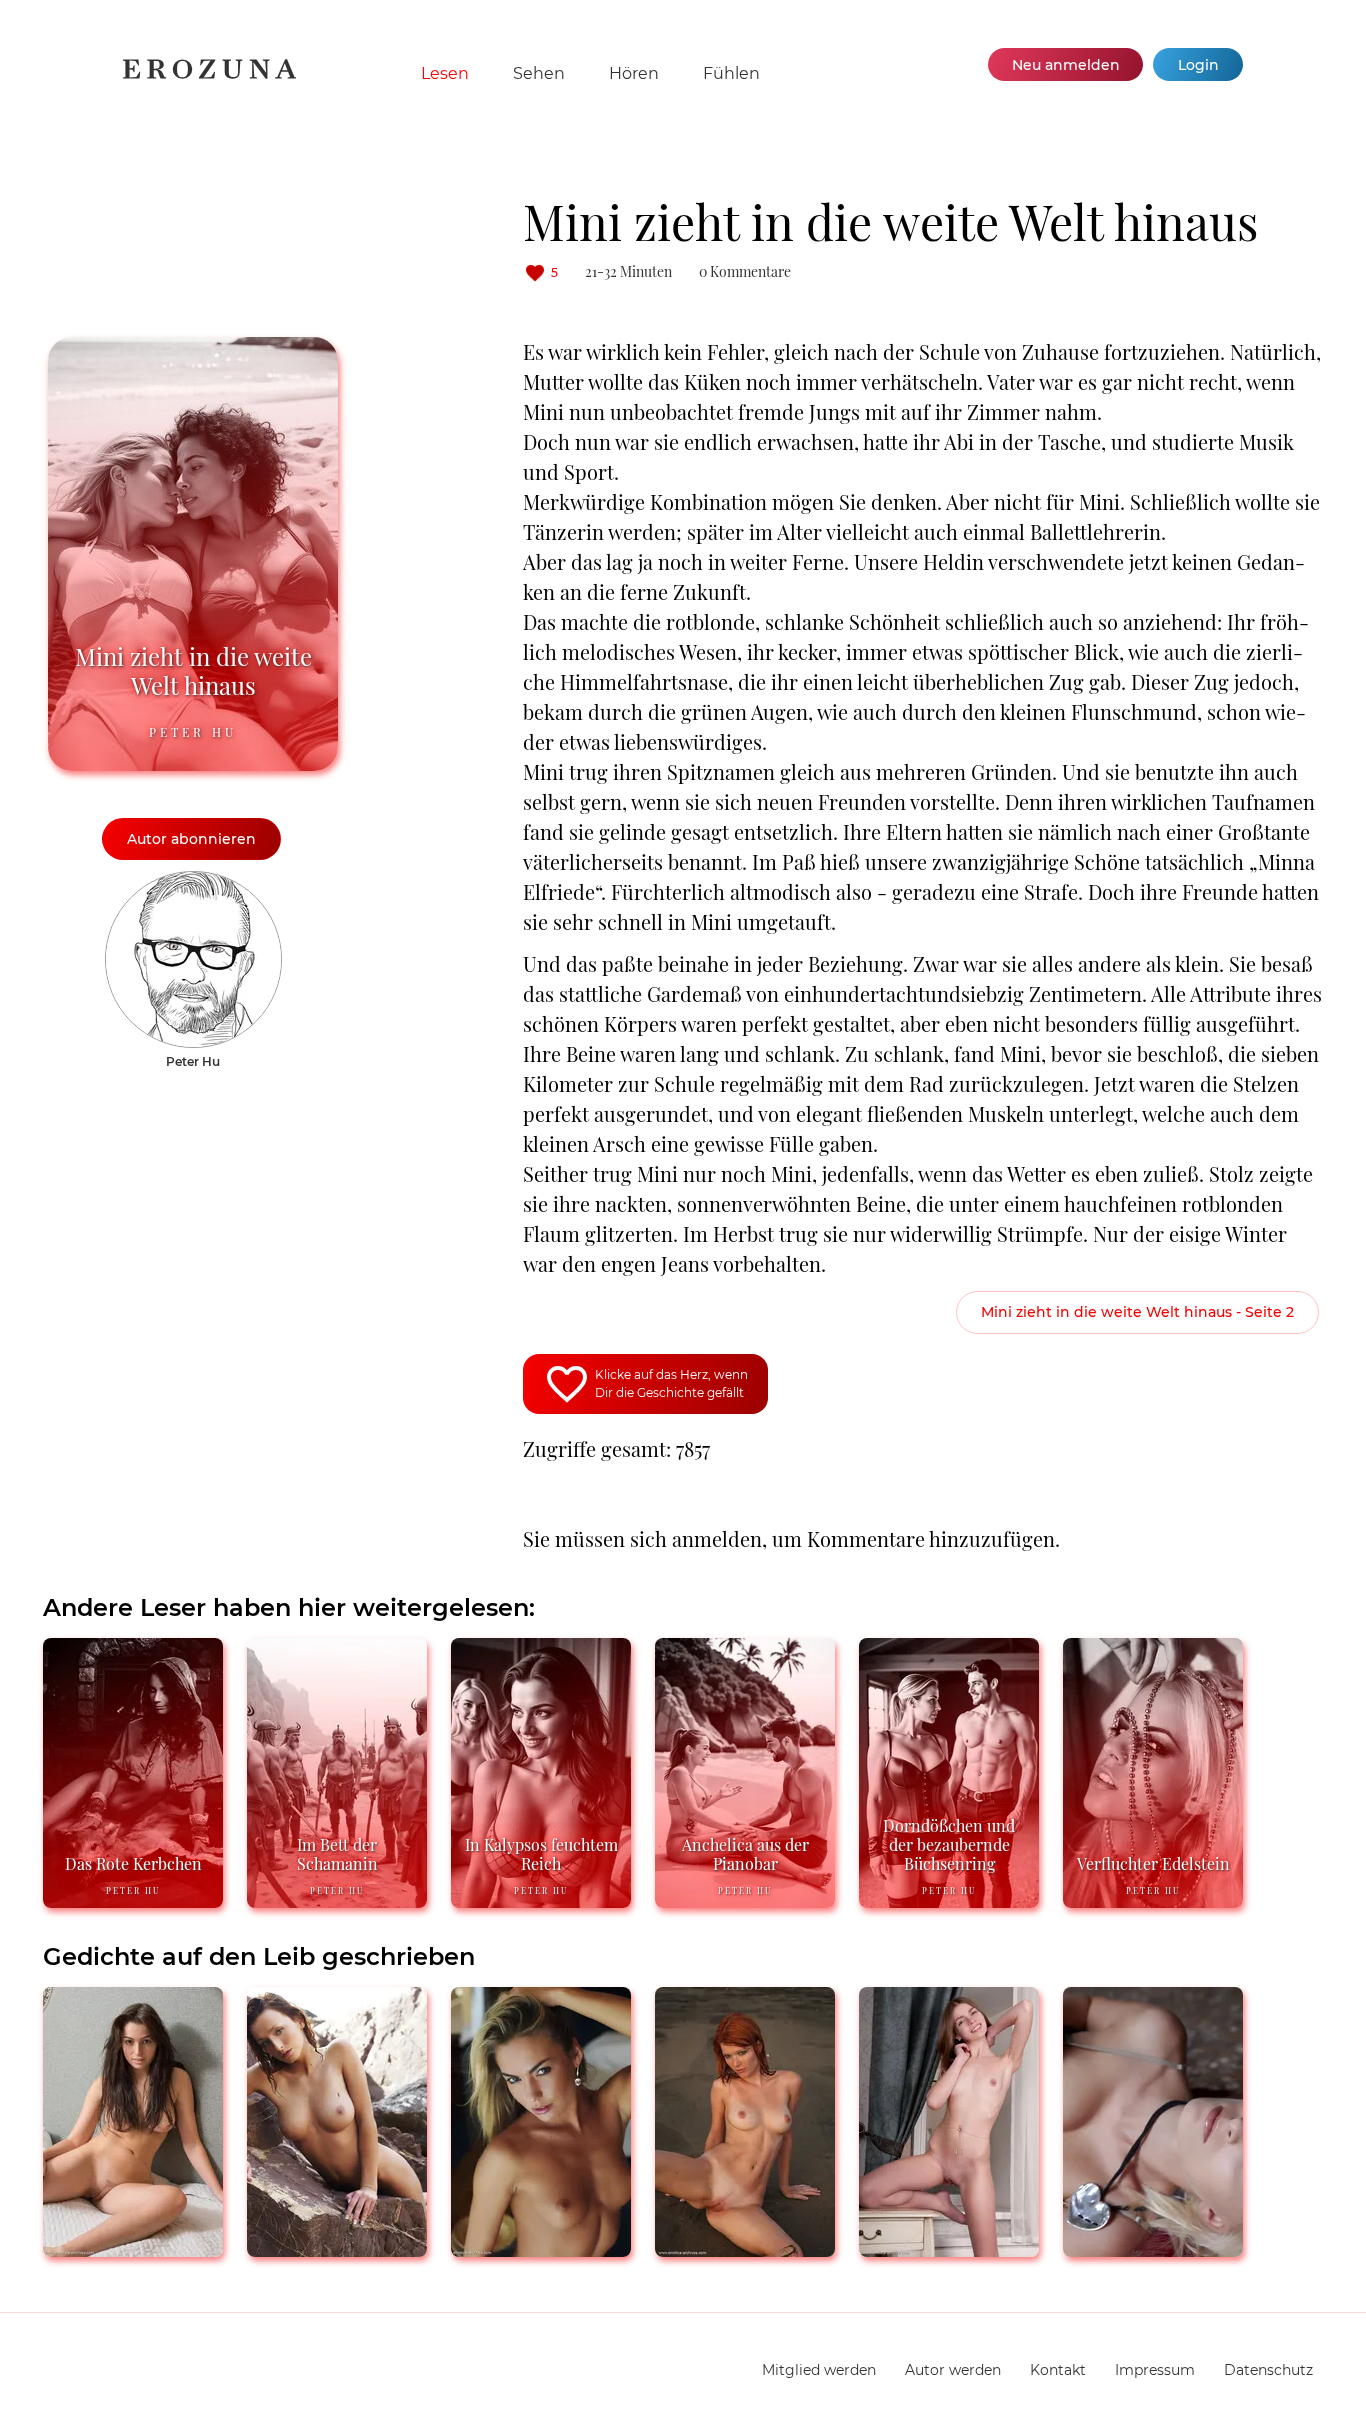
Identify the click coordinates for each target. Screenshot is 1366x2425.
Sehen (539, 73)
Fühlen (731, 73)
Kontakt (1058, 2370)
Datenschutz (1268, 2370)
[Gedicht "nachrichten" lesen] (541, 2248)
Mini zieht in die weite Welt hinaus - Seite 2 (1137, 1312)
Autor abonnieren (191, 839)
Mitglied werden (819, 2370)
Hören (634, 73)
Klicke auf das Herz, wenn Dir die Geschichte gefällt (671, 1383)
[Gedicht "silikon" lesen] (337, 2248)
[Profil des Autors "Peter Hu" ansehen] (193, 881)
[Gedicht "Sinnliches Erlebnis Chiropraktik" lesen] (1153, 2248)
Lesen (445, 73)
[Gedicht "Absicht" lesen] (133, 2248)
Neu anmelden (1066, 65)
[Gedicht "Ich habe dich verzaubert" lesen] (949, 2248)
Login (1198, 65)
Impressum (1155, 2370)
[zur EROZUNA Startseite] (209, 74)
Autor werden (953, 2370)
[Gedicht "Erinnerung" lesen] (745, 2248)
